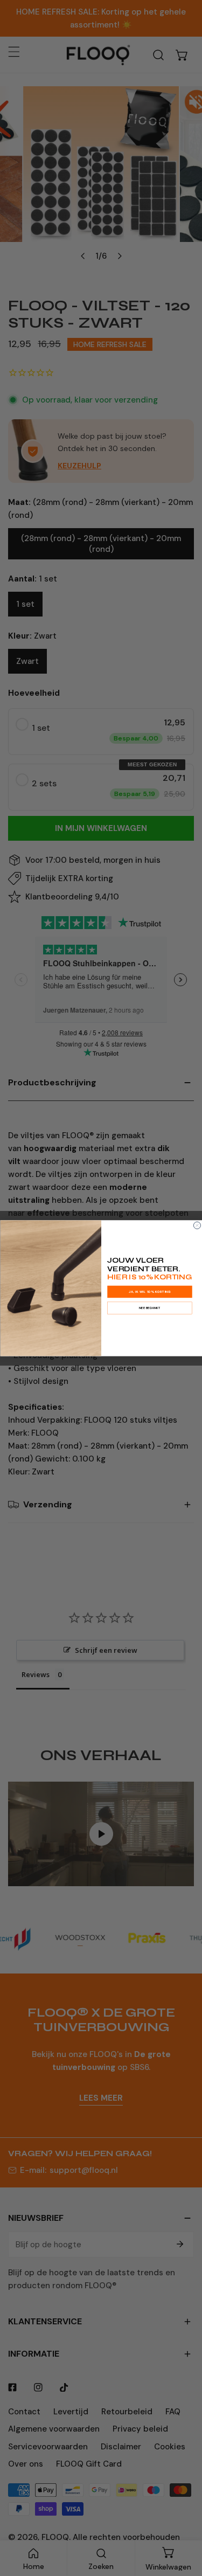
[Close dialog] (197, 1225)
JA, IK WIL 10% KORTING (149, 1292)
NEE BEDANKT (149, 1308)
